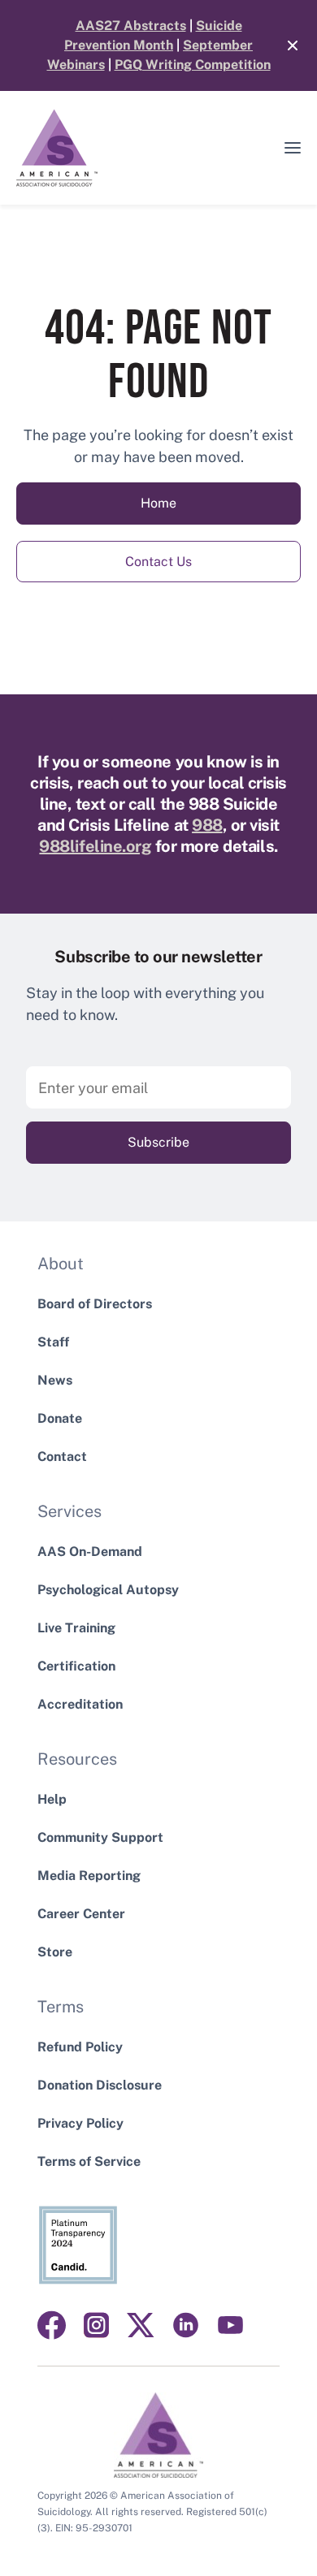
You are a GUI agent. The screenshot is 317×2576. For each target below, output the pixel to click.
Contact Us (158, 562)
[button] (293, 148)
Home (158, 503)
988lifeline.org (95, 846)
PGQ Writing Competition (193, 65)
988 (207, 825)
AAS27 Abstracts (131, 26)
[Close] (284, 45)
